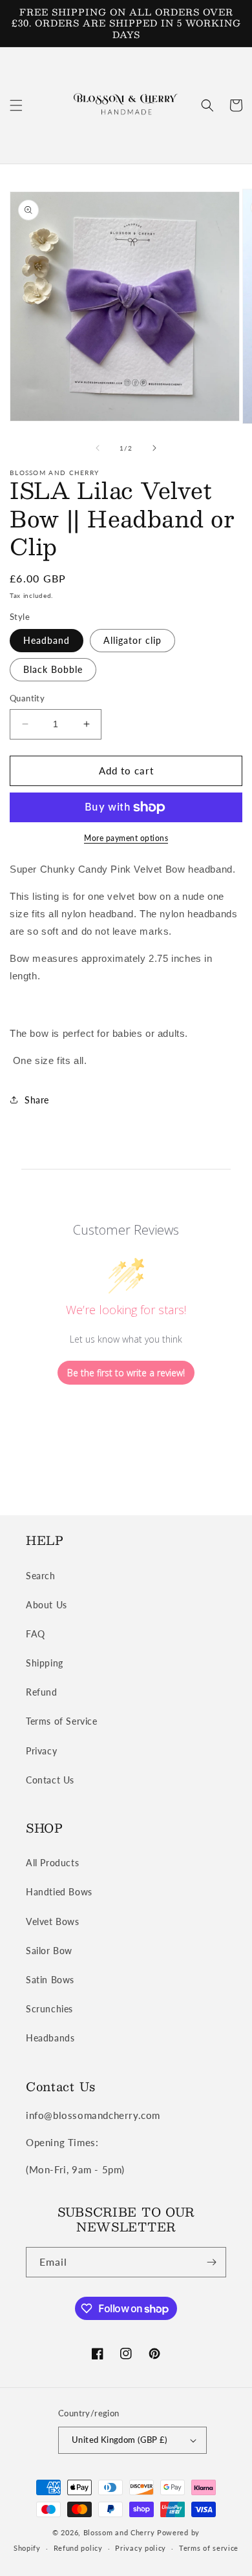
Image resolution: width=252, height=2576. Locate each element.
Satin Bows (50, 1980)
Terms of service (209, 2548)
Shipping (45, 1663)
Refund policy (78, 2548)
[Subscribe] (211, 2262)
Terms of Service (62, 1721)
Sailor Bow (49, 1951)
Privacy (41, 1751)
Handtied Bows (59, 1892)
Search (41, 1576)
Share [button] (37, 1100)
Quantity (27, 698)
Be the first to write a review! (126, 1373)
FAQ (36, 1634)
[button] (16, 105)
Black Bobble (53, 669)
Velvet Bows (53, 1921)
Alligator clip (132, 640)
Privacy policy (141, 2548)
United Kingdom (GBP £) (120, 2440)
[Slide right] (154, 448)
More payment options (126, 838)
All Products (52, 1863)
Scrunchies (49, 2009)
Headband (47, 640)
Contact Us (50, 1780)
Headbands (50, 2038)
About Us (47, 1605)
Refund (42, 1692)
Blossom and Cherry (120, 2532)
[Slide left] (98, 448)
